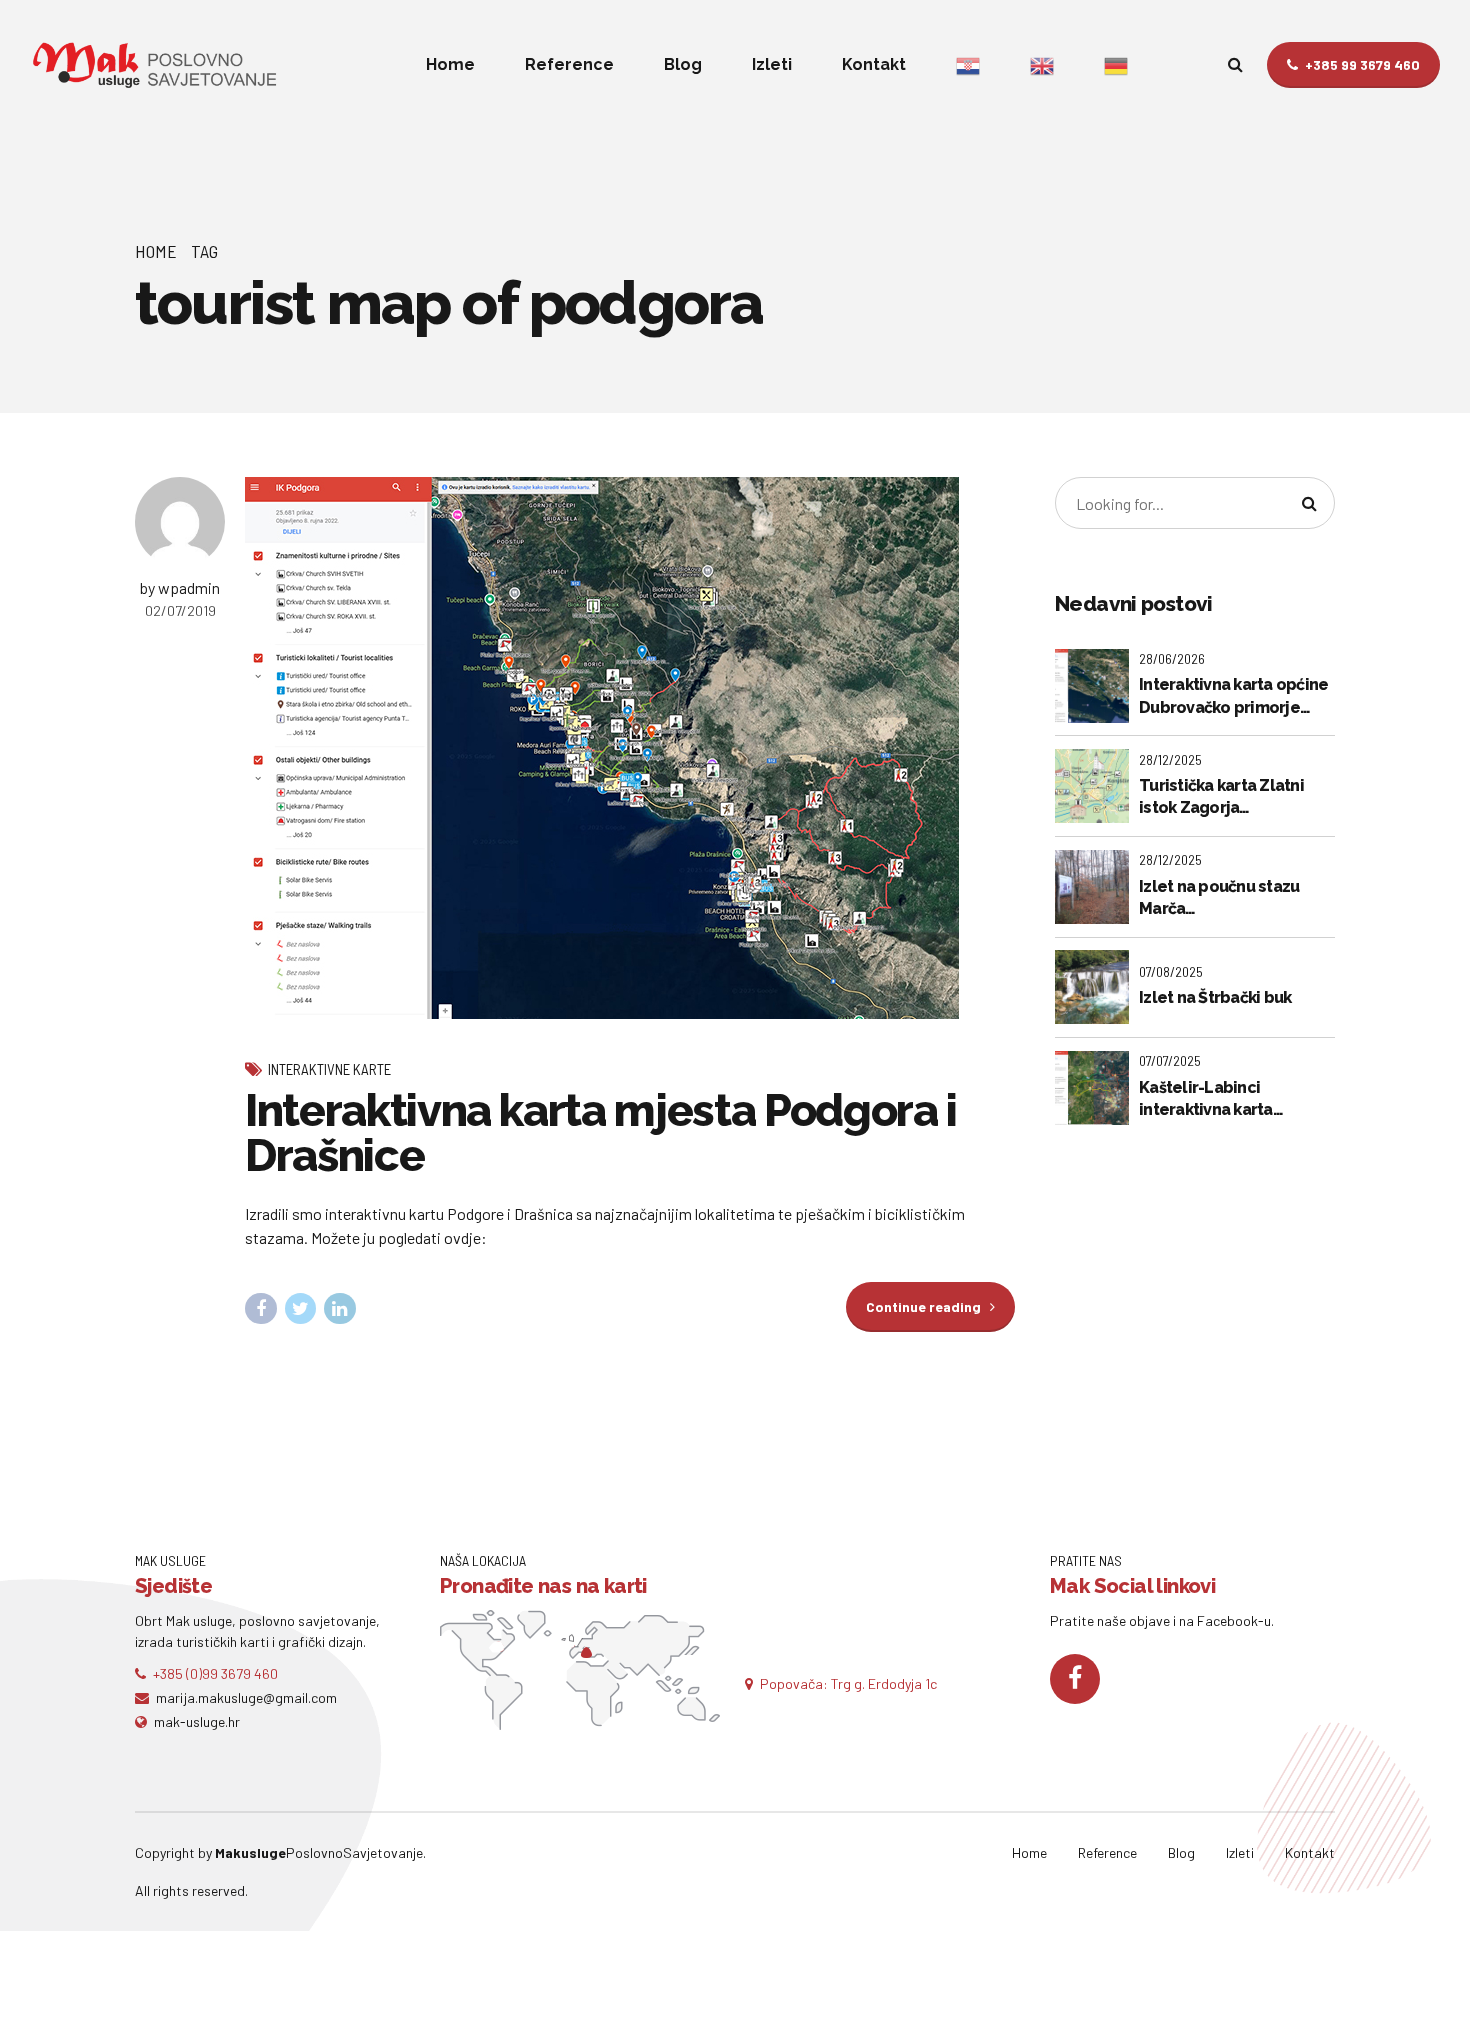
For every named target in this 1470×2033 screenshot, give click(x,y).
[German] (1116, 65)
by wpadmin (180, 587)
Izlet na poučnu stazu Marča (1219, 897)
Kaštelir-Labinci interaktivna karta (1206, 1098)
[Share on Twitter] (301, 1309)
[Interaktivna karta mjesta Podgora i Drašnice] (630, 748)
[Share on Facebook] (261, 1309)
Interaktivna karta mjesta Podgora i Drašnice (601, 1133)
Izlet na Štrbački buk (1215, 997)
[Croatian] (968, 65)
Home (450, 64)
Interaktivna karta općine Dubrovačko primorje (1233, 695)
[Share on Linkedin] (340, 1309)
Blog (683, 64)
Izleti (772, 64)
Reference (569, 64)
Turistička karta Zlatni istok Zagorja (1221, 796)
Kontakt (874, 64)
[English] (1042, 65)
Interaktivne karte (329, 1069)
